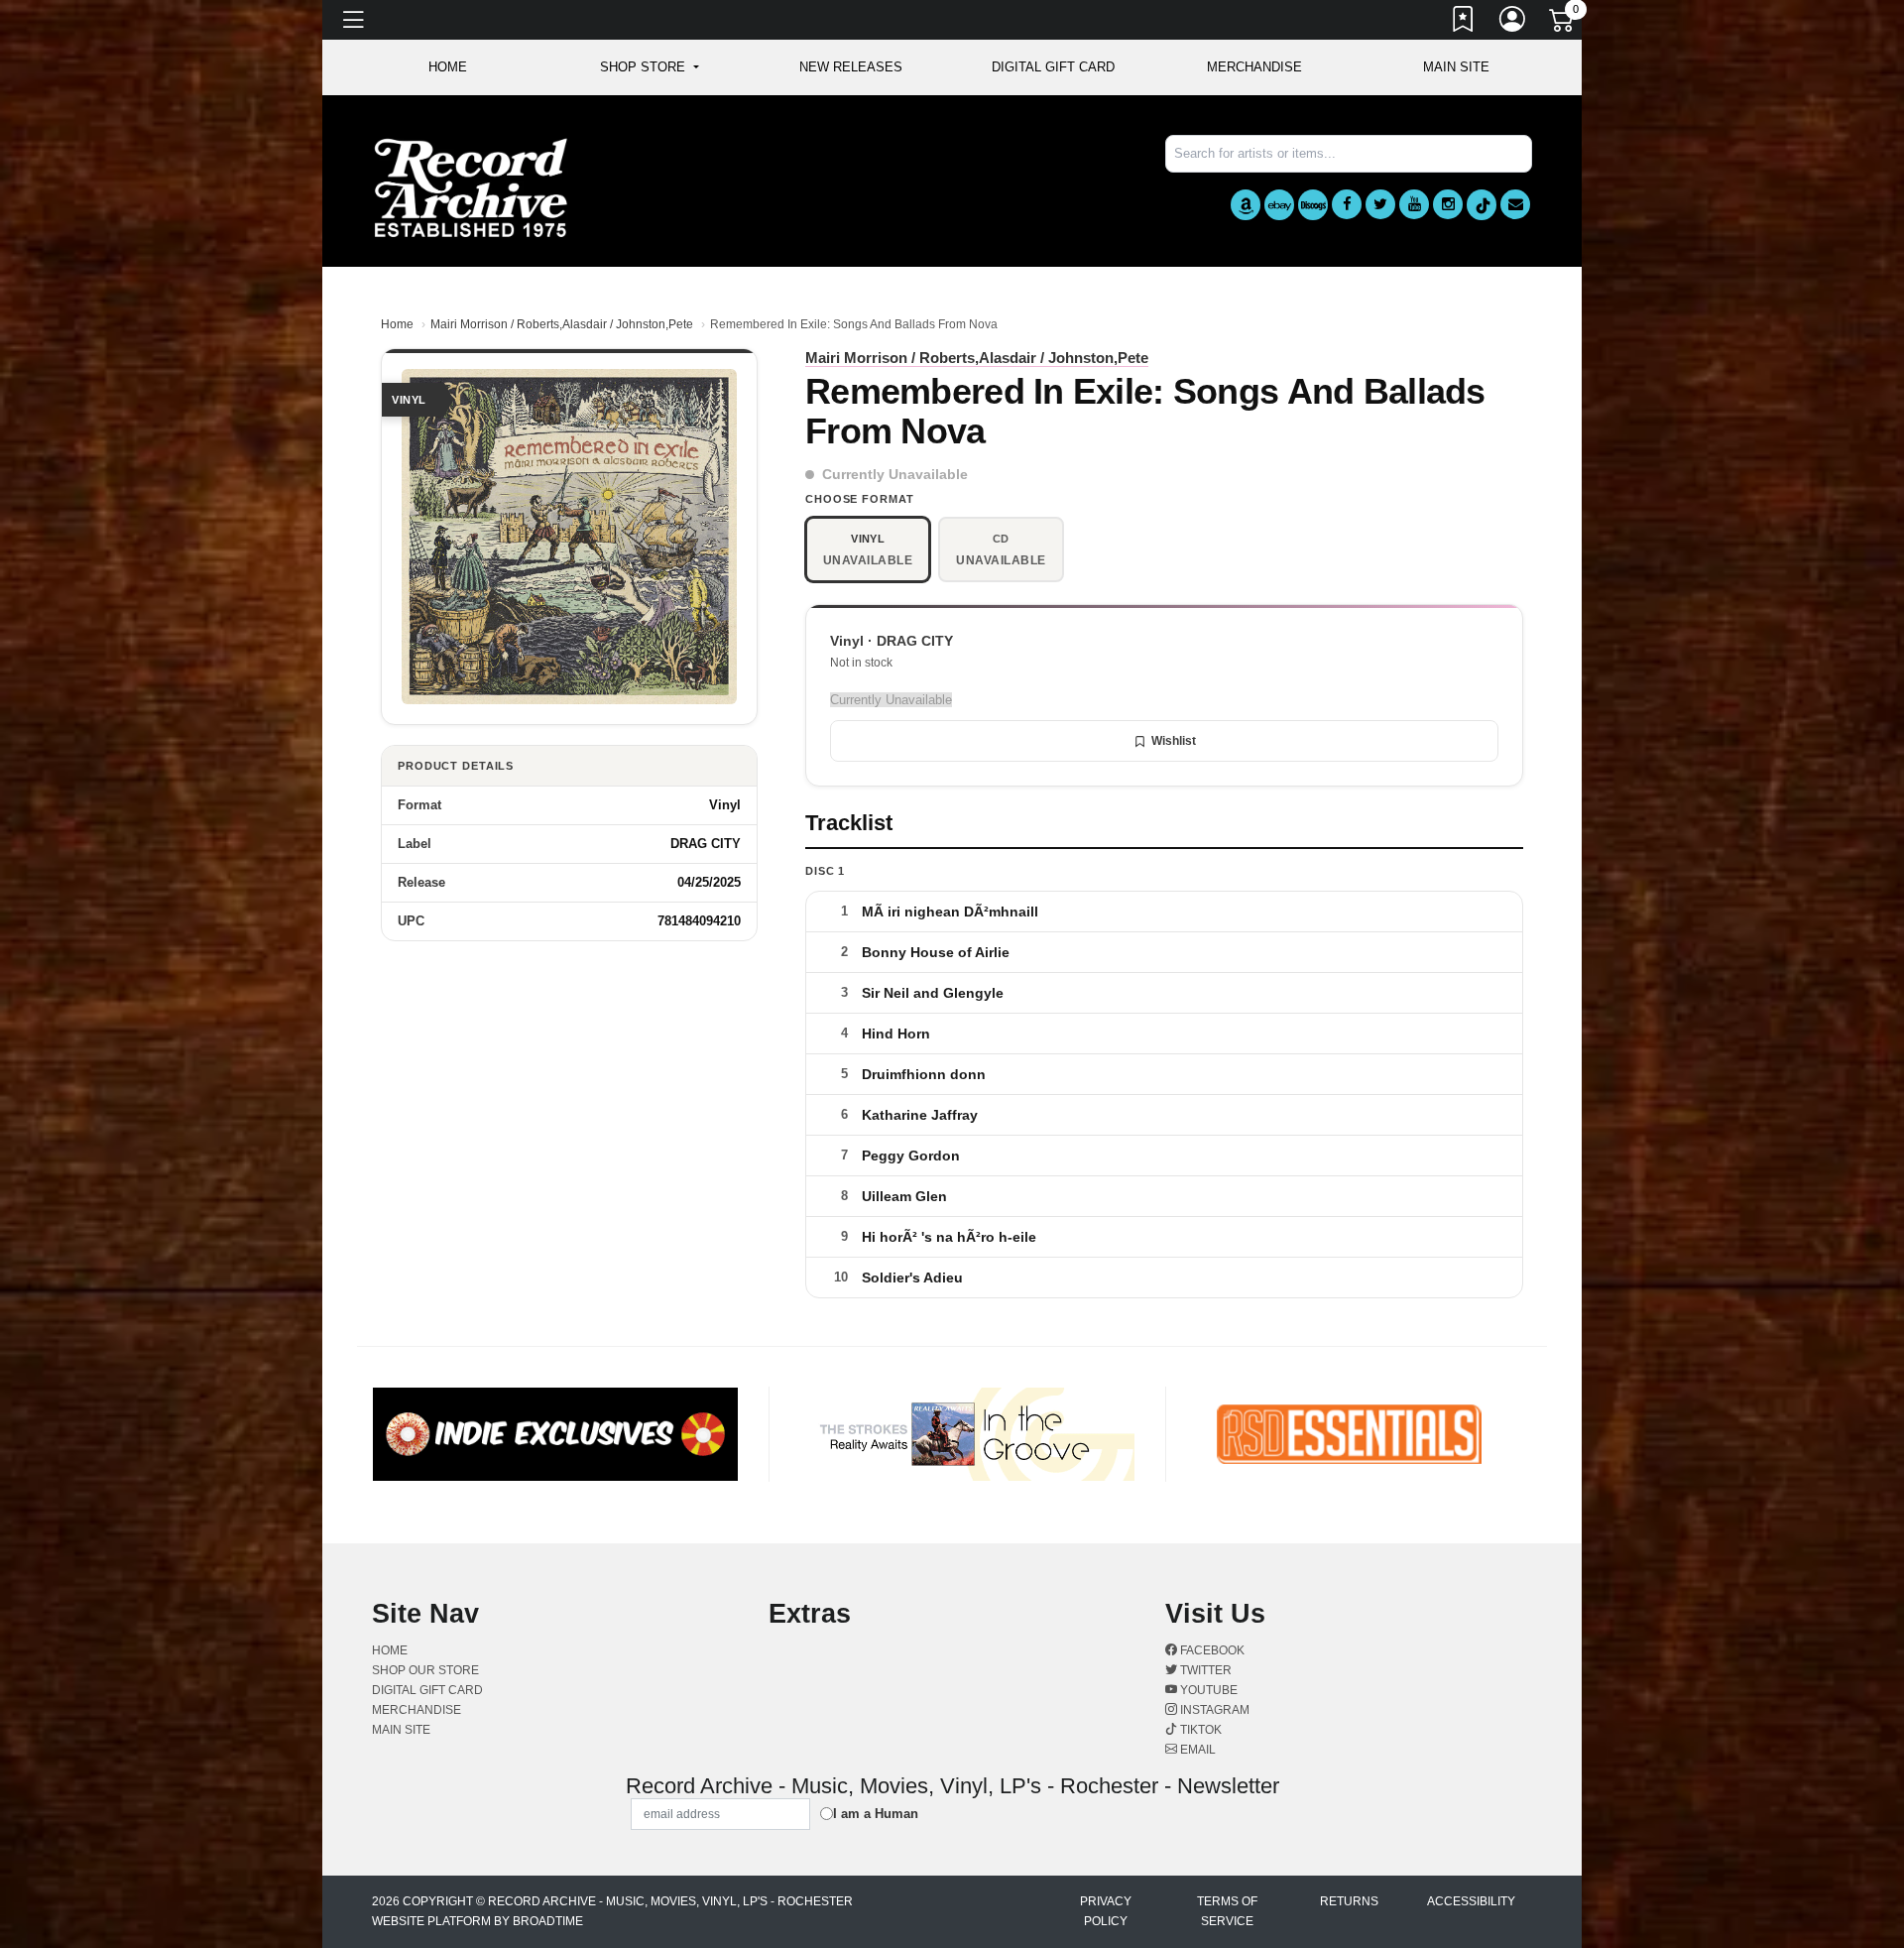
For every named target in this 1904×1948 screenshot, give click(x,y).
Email (1196, 1750)
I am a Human (876, 1814)
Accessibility (1471, 1901)
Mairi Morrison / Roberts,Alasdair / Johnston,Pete (562, 324)
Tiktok (1199, 1730)
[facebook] (1347, 204)
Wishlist (1174, 741)
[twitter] (1380, 204)
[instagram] (1448, 204)
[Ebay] (1279, 205)
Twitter (1204, 1670)
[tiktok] (1482, 205)
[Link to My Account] (1513, 23)
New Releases (851, 67)
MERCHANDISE (1254, 67)
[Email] (1515, 204)
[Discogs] (1313, 205)
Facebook (1211, 1650)
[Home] (471, 187)
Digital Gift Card (1053, 67)
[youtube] (1414, 204)
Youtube (1207, 1690)
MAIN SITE (1456, 67)
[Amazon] (1246, 205)
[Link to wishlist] (1464, 23)
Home (397, 324)
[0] (1563, 24)
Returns (1349, 1901)
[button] (649, 67)
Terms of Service (1227, 1911)
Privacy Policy (1106, 1911)
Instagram (1213, 1710)
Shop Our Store (425, 1670)
